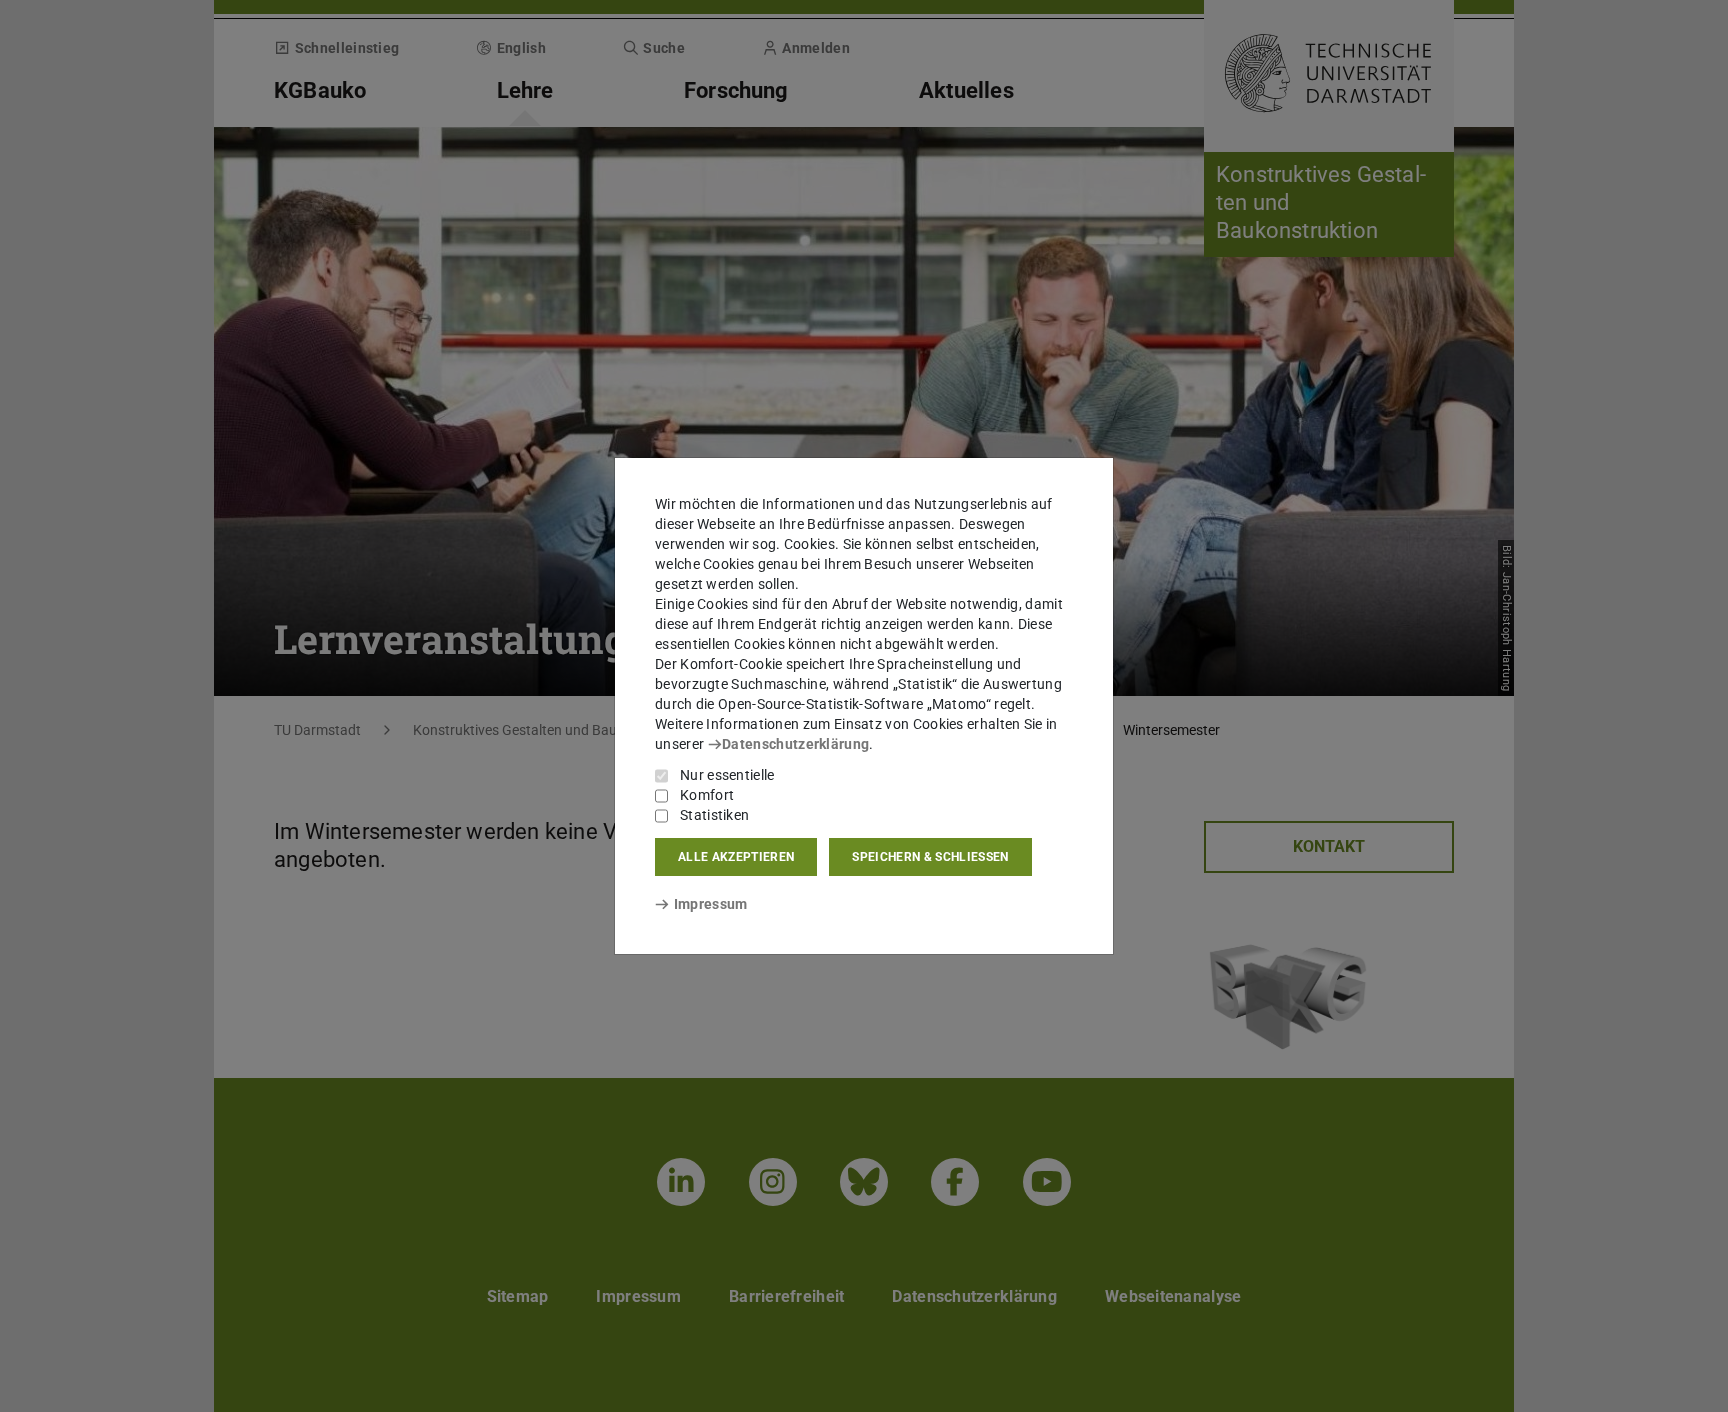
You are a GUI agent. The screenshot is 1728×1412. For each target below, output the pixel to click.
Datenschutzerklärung (795, 744)
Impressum (710, 904)
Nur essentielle (727, 775)
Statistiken (714, 815)
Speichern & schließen (930, 857)
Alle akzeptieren (736, 857)
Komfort (707, 795)
